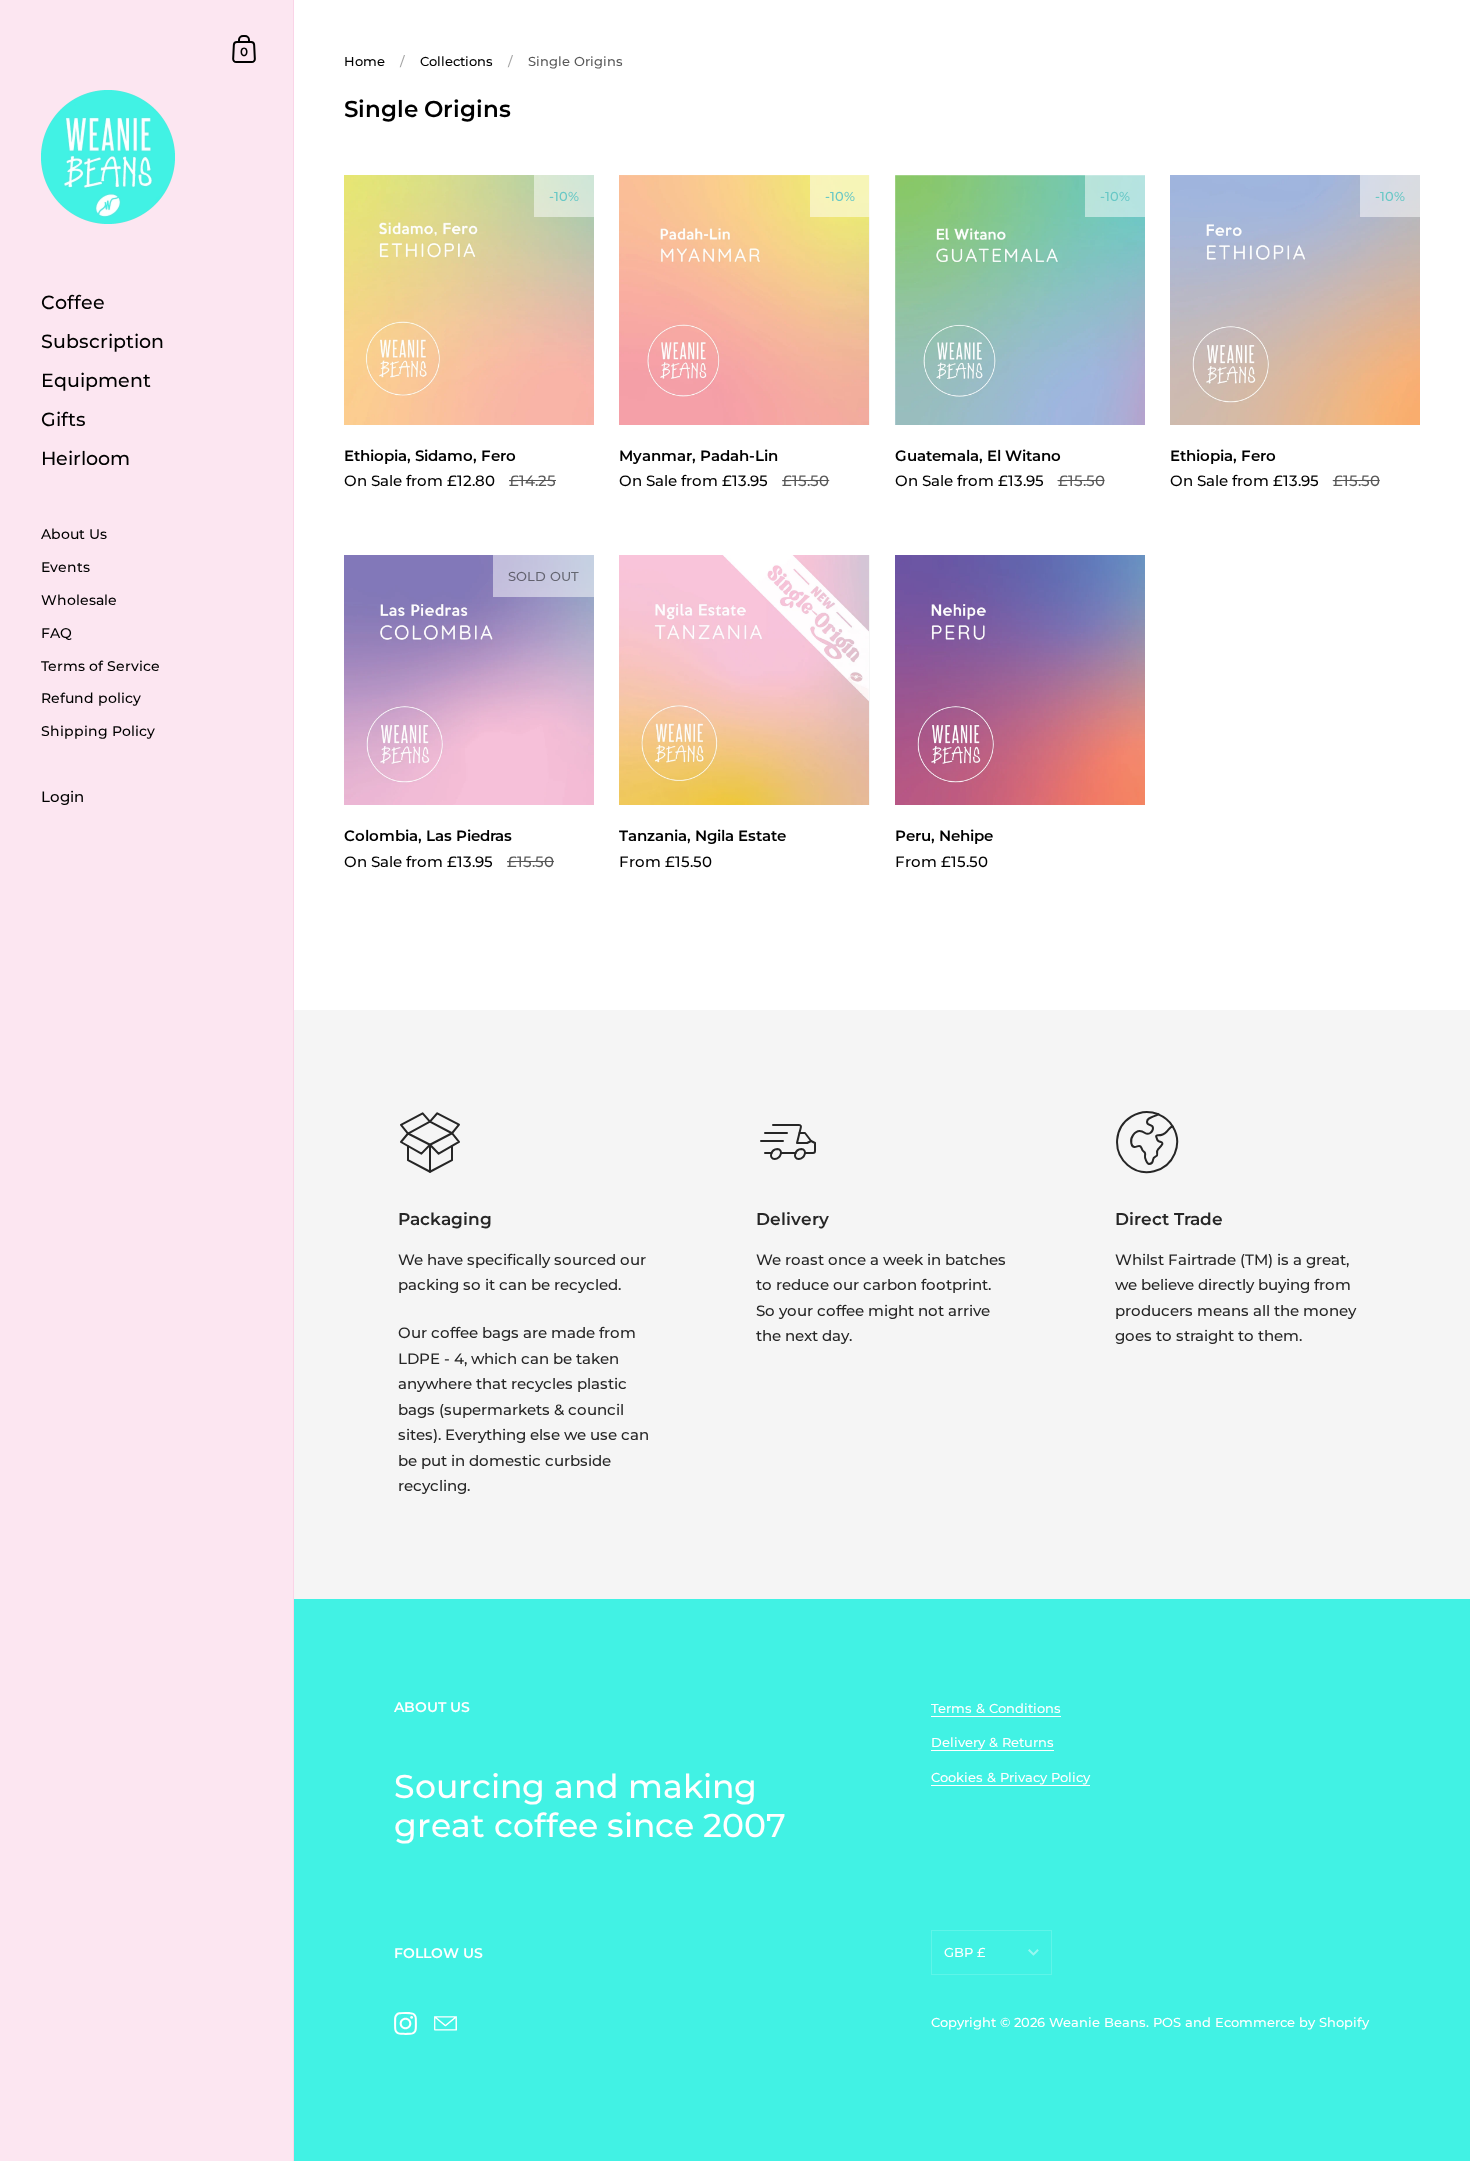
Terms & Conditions (996, 1708)
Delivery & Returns (992, 1742)
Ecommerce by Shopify (1292, 2022)
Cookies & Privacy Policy (1010, 1777)
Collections (456, 61)
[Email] (445, 2023)
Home (364, 61)
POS (1167, 2022)
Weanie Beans (1097, 2022)
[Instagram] (405, 2023)
